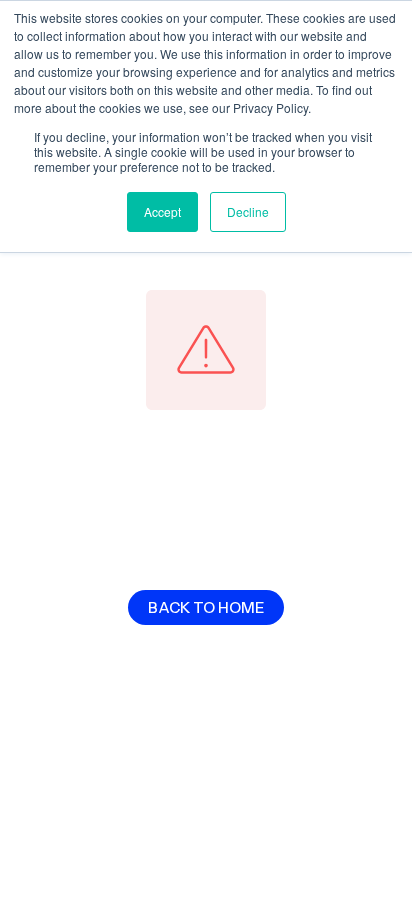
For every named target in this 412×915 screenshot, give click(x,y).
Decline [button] (248, 211)
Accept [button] (162, 211)
